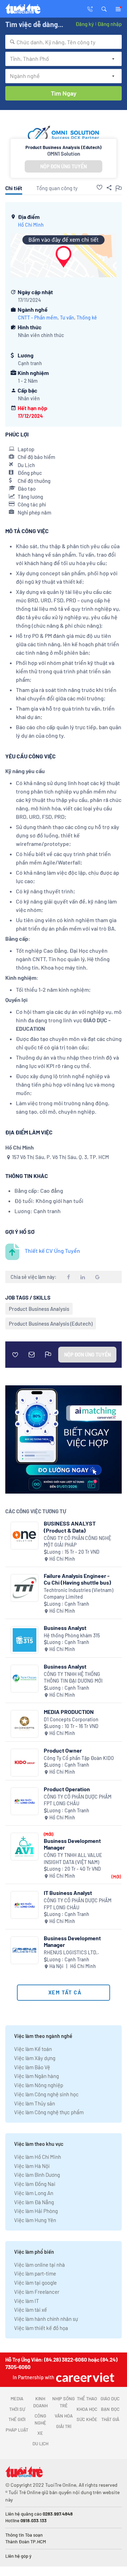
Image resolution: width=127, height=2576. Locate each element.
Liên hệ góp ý (18, 2556)
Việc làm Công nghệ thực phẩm (49, 2112)
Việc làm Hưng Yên (35, 2220)
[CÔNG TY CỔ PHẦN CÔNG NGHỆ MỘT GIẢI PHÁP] (25, 1536)
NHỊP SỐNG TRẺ (64, 2402)
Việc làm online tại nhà (40, 2265)
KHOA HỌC (87, 2409)
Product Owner (63, 1750)
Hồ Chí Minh (31, 225)
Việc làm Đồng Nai (35, 2184)
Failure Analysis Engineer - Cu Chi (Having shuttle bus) (77, 1579)
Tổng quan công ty (57, 188)
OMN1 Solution (64, 154)
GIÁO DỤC (110, 2399)
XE (40, 2433)
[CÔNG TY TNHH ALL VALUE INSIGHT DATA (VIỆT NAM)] (25, 1847)
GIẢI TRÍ (64, 2426)
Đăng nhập (110, 24)
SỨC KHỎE (87, 2419)
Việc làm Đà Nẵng (34, 2202)
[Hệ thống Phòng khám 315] (25, 1640)
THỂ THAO (87, 2399)
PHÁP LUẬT (17, 2430)
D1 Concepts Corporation (71, 1719)
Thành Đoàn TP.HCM (26, 2542)
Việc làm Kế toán (33, 2049)
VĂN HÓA (64, 2416)
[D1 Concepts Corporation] (25, 1724)
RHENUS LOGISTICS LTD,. (71, 1952)
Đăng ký (85, 24)
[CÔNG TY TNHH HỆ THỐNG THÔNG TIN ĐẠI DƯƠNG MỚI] (25, 1679)
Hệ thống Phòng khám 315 (72, 1635)
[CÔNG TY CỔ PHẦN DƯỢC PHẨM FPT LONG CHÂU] (25, 1801)
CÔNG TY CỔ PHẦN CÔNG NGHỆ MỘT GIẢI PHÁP (77, 1542)
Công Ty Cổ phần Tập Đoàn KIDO (79, 1758)
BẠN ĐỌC (110, 2409)
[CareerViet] (84, 2377)
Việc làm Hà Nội (32, 2166)
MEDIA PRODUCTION (69, 1712)
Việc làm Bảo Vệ (32, 2067)
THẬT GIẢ (110, 2419)
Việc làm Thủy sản (35, 2103)
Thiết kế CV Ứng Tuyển (52, 1251)
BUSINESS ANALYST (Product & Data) (70, 1527)
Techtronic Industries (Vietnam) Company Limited (78, 1594)
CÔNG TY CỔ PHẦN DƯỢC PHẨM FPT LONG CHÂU (78, 1800)
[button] (104, 8)
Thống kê (87, 318)
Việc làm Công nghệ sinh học (46, 2094)
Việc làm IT (27, 2301)
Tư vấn (67, 318)
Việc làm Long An (34, 2193)
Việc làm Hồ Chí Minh (38, 2157)
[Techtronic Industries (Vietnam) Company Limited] (25, 1588)
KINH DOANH (40, 2402)
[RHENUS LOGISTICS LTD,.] (25, 1950)
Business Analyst (65, 1628)
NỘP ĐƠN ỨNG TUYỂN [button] (64, 166)
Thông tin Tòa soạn (24, 2535)
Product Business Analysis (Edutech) (51, 1323)
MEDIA (17, 2399)
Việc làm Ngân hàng (37, 2076)
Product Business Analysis (39, 1309)
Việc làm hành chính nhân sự (46, 2319)
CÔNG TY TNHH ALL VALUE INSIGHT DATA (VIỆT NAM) (73, 1859)
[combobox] (64, 42)
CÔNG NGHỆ (40, 2419)
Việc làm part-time (35, 2273)
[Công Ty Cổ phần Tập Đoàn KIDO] (25, 1763)
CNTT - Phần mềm (38, 318)
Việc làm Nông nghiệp (39, 2085)
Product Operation (67, 1789)
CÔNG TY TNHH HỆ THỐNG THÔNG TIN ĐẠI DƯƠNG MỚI (73, 1678)
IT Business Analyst (68, 1893)
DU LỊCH (40, 2444)
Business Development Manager (72, 1844)
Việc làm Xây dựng (35, 2058)
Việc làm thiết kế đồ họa (41, 2328)
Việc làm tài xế (31, 2310)
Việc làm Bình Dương (37, 2175)
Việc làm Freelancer (37, 2292)
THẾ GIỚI (17, 2419)
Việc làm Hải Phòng (36, 2211)
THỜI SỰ (17, 2409)
